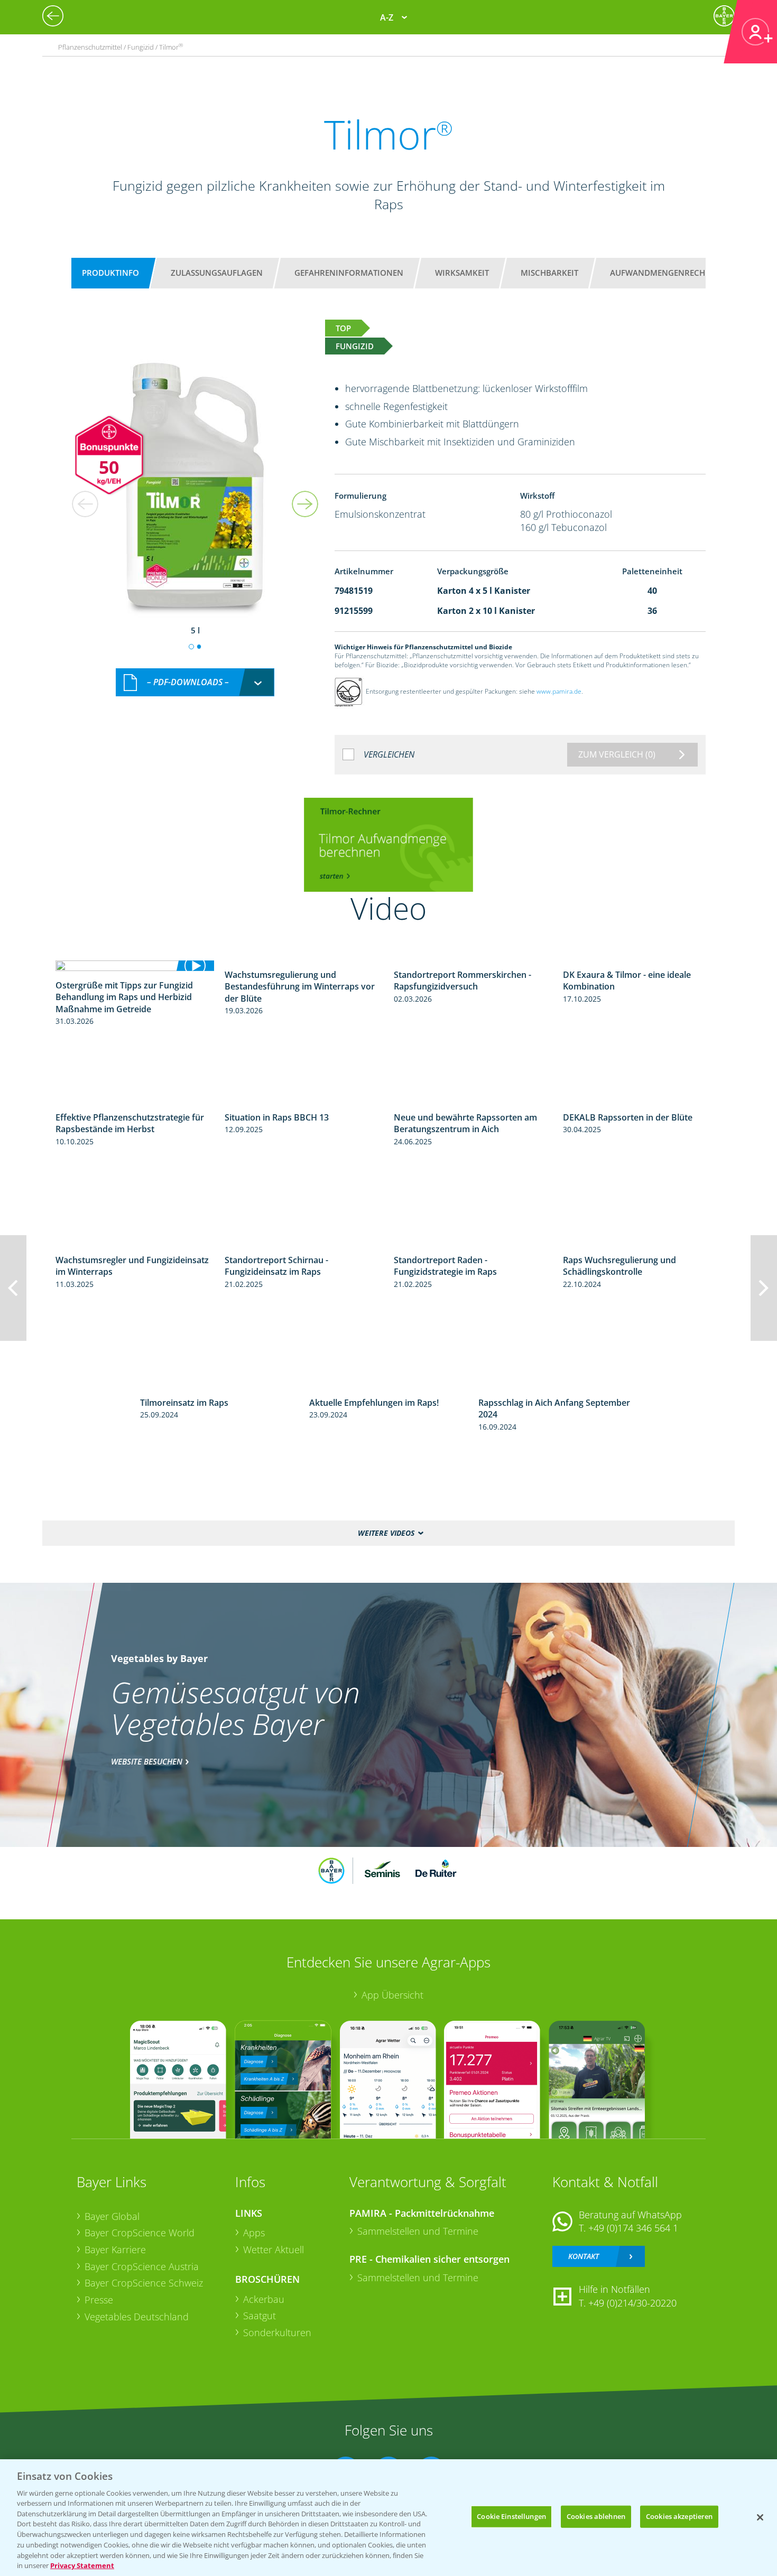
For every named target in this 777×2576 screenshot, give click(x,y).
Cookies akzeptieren (679, 2516)
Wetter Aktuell (274, 2250)
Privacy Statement (82, 2565)
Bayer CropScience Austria (142, 2266)
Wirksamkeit (462, 273)
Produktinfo (110, 273)
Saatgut (260, 2316)
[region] (388, 2518)
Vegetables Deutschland (137, 2317)
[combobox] (195, 682)
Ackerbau (264, 2299)
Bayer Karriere (115, 2250)
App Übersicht (392, 1995)
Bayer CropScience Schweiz (144, 2283)
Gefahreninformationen (349, 273)
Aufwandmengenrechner (665, 273)
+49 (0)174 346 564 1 (633, 2228)
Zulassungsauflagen (217, 273)
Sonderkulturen (277, 2332)
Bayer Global (112, 2216)
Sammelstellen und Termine (418, 2231)
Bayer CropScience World (140, 2233)
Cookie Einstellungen (511, 2516)
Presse (99, 2300)
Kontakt (584, 2256)
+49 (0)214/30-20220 (632, 2303)
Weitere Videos (386, 1533)
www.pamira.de (559, 691)
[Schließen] (760, 2517)
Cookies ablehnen (596, 2516)
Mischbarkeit (549, 273)
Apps (254, 2233)
